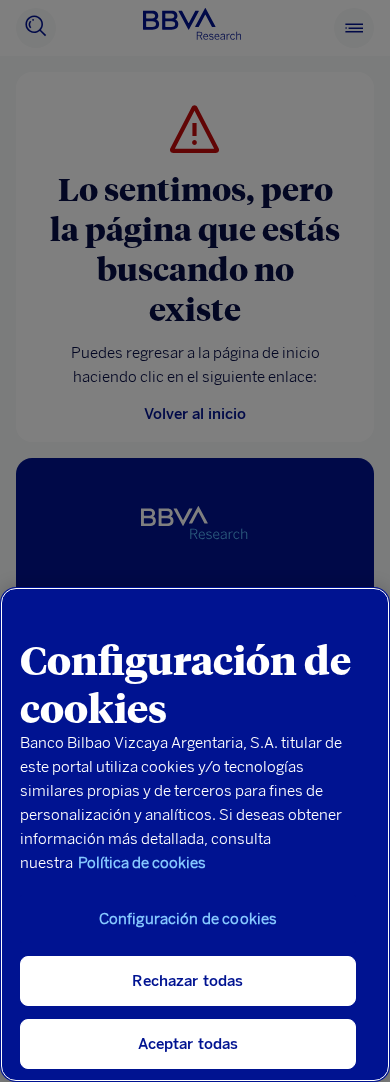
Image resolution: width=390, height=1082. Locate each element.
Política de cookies (142, 863)
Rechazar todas (187, 981)
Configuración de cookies (188, 919)
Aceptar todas (188, 1044)
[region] (195, 834)
